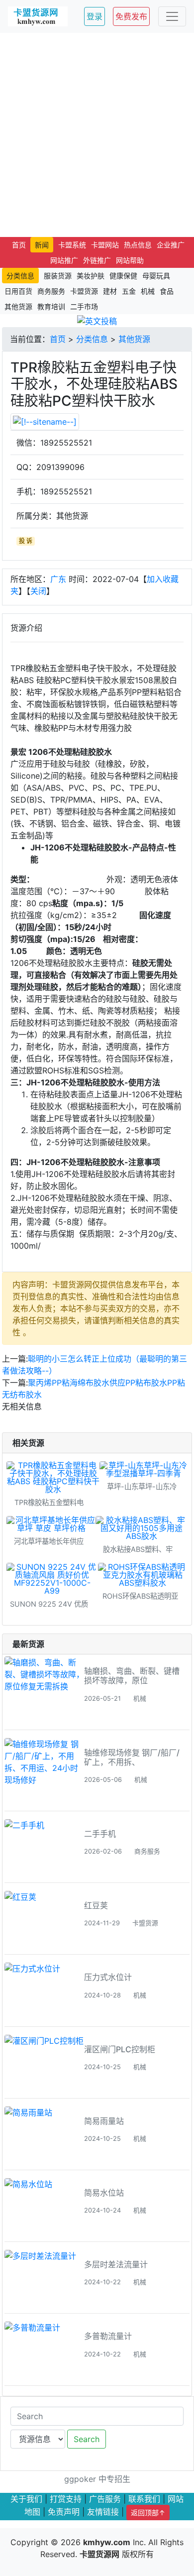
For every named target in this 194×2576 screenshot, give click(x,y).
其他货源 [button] (18, 306)
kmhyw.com (107, 2542)
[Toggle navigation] (172, 16)
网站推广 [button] (64, 260)
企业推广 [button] (171, 245)
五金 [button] (129, 291)
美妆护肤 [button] (91, 276)
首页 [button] (19, 245)
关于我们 (26, 2499)
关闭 (38, 591)
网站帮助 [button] (130, 260)
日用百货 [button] (18, 291)
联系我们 (144, 2499)
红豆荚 (96, 1905)
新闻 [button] (42, 245)
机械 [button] (148, 291)
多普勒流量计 (108, 2336)
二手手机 (100, 1834)
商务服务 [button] (51, 291)
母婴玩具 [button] (156, 276)
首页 (58, 339)
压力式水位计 (108, 1977)
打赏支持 (66, 2499)
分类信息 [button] (20, 276)
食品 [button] (167, 291)
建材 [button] (110, 291)
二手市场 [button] (84, 306)
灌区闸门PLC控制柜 (120, 2049)
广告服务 (105, 2499)
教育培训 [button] (51, 306)
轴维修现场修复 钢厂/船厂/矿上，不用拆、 (132, 1757)
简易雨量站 (104, 2121)
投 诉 (26, 541)
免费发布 (131, 16)
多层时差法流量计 (116, 2264)
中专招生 (114, 2479)
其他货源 (134, 339)
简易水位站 (104, 2193)
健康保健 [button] (123, 276)
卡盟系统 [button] (72, 245)
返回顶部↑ (148, 2513)
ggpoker (80, 2479)
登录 (95, 16)
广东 (58, 579)
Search (87, 2439)
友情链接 (103, 2511)
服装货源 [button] (58, 276)
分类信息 (92, 339)
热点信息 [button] (138, 245)
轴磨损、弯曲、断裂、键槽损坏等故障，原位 (132, 1676)
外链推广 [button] (97, 260)
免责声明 (64, 2511)
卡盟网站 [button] (105, 245)
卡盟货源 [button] (84, 291)
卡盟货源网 (99, 2554)
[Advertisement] (97, 135)
